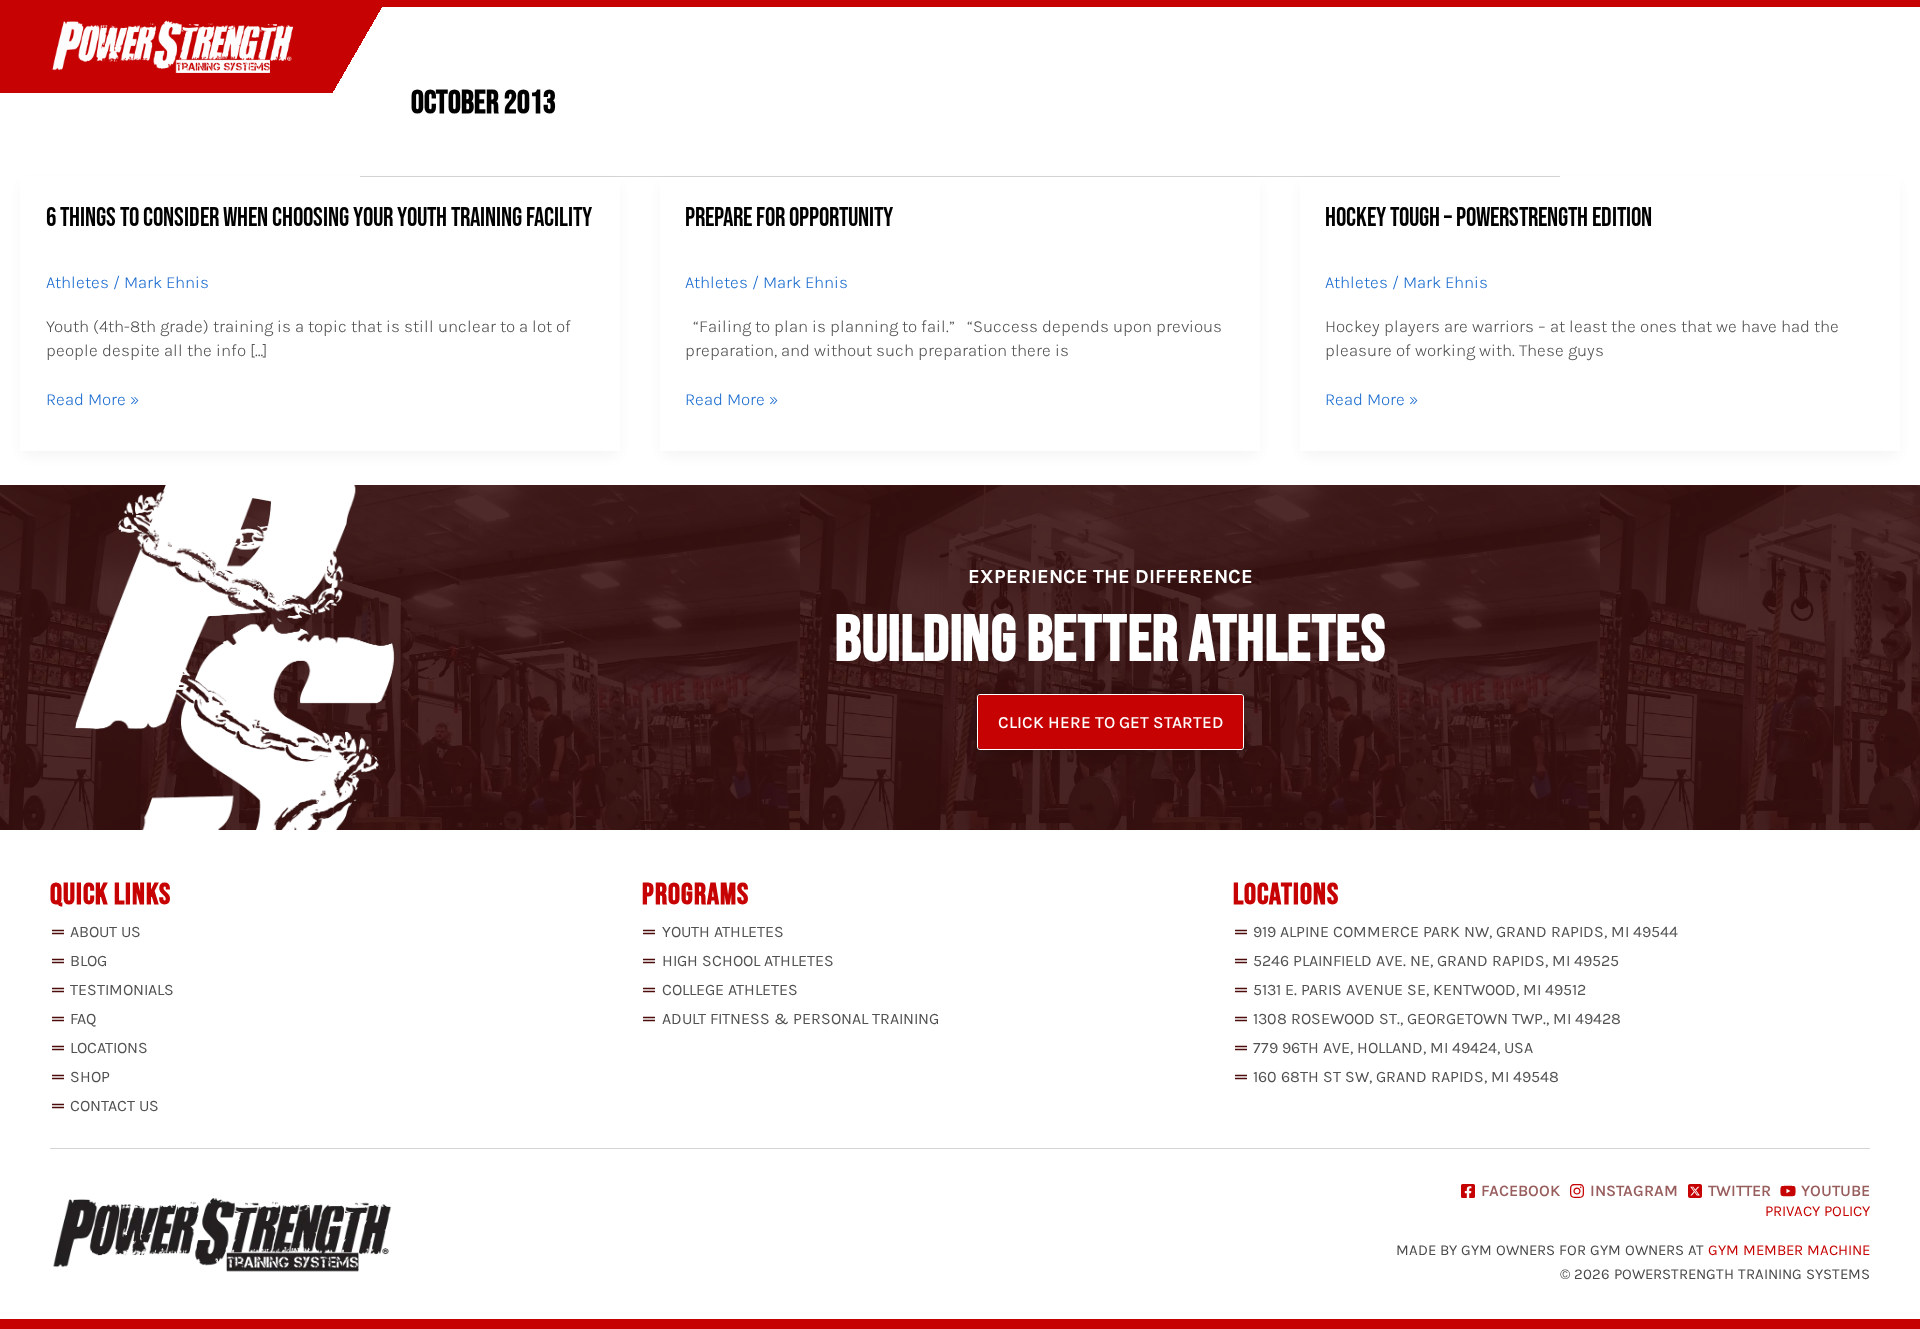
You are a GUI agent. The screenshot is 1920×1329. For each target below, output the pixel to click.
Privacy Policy (1817, 1211)
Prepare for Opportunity (789, 218)
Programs (1332, 49)
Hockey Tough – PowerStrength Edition (1488, 218)
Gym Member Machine (1789, 1250)
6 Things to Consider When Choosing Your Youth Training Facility (319, 218)
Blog (1594, 49)
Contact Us (1807, 49)
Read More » (92, 400)
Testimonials (1486, 49)
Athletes (77, 282)
